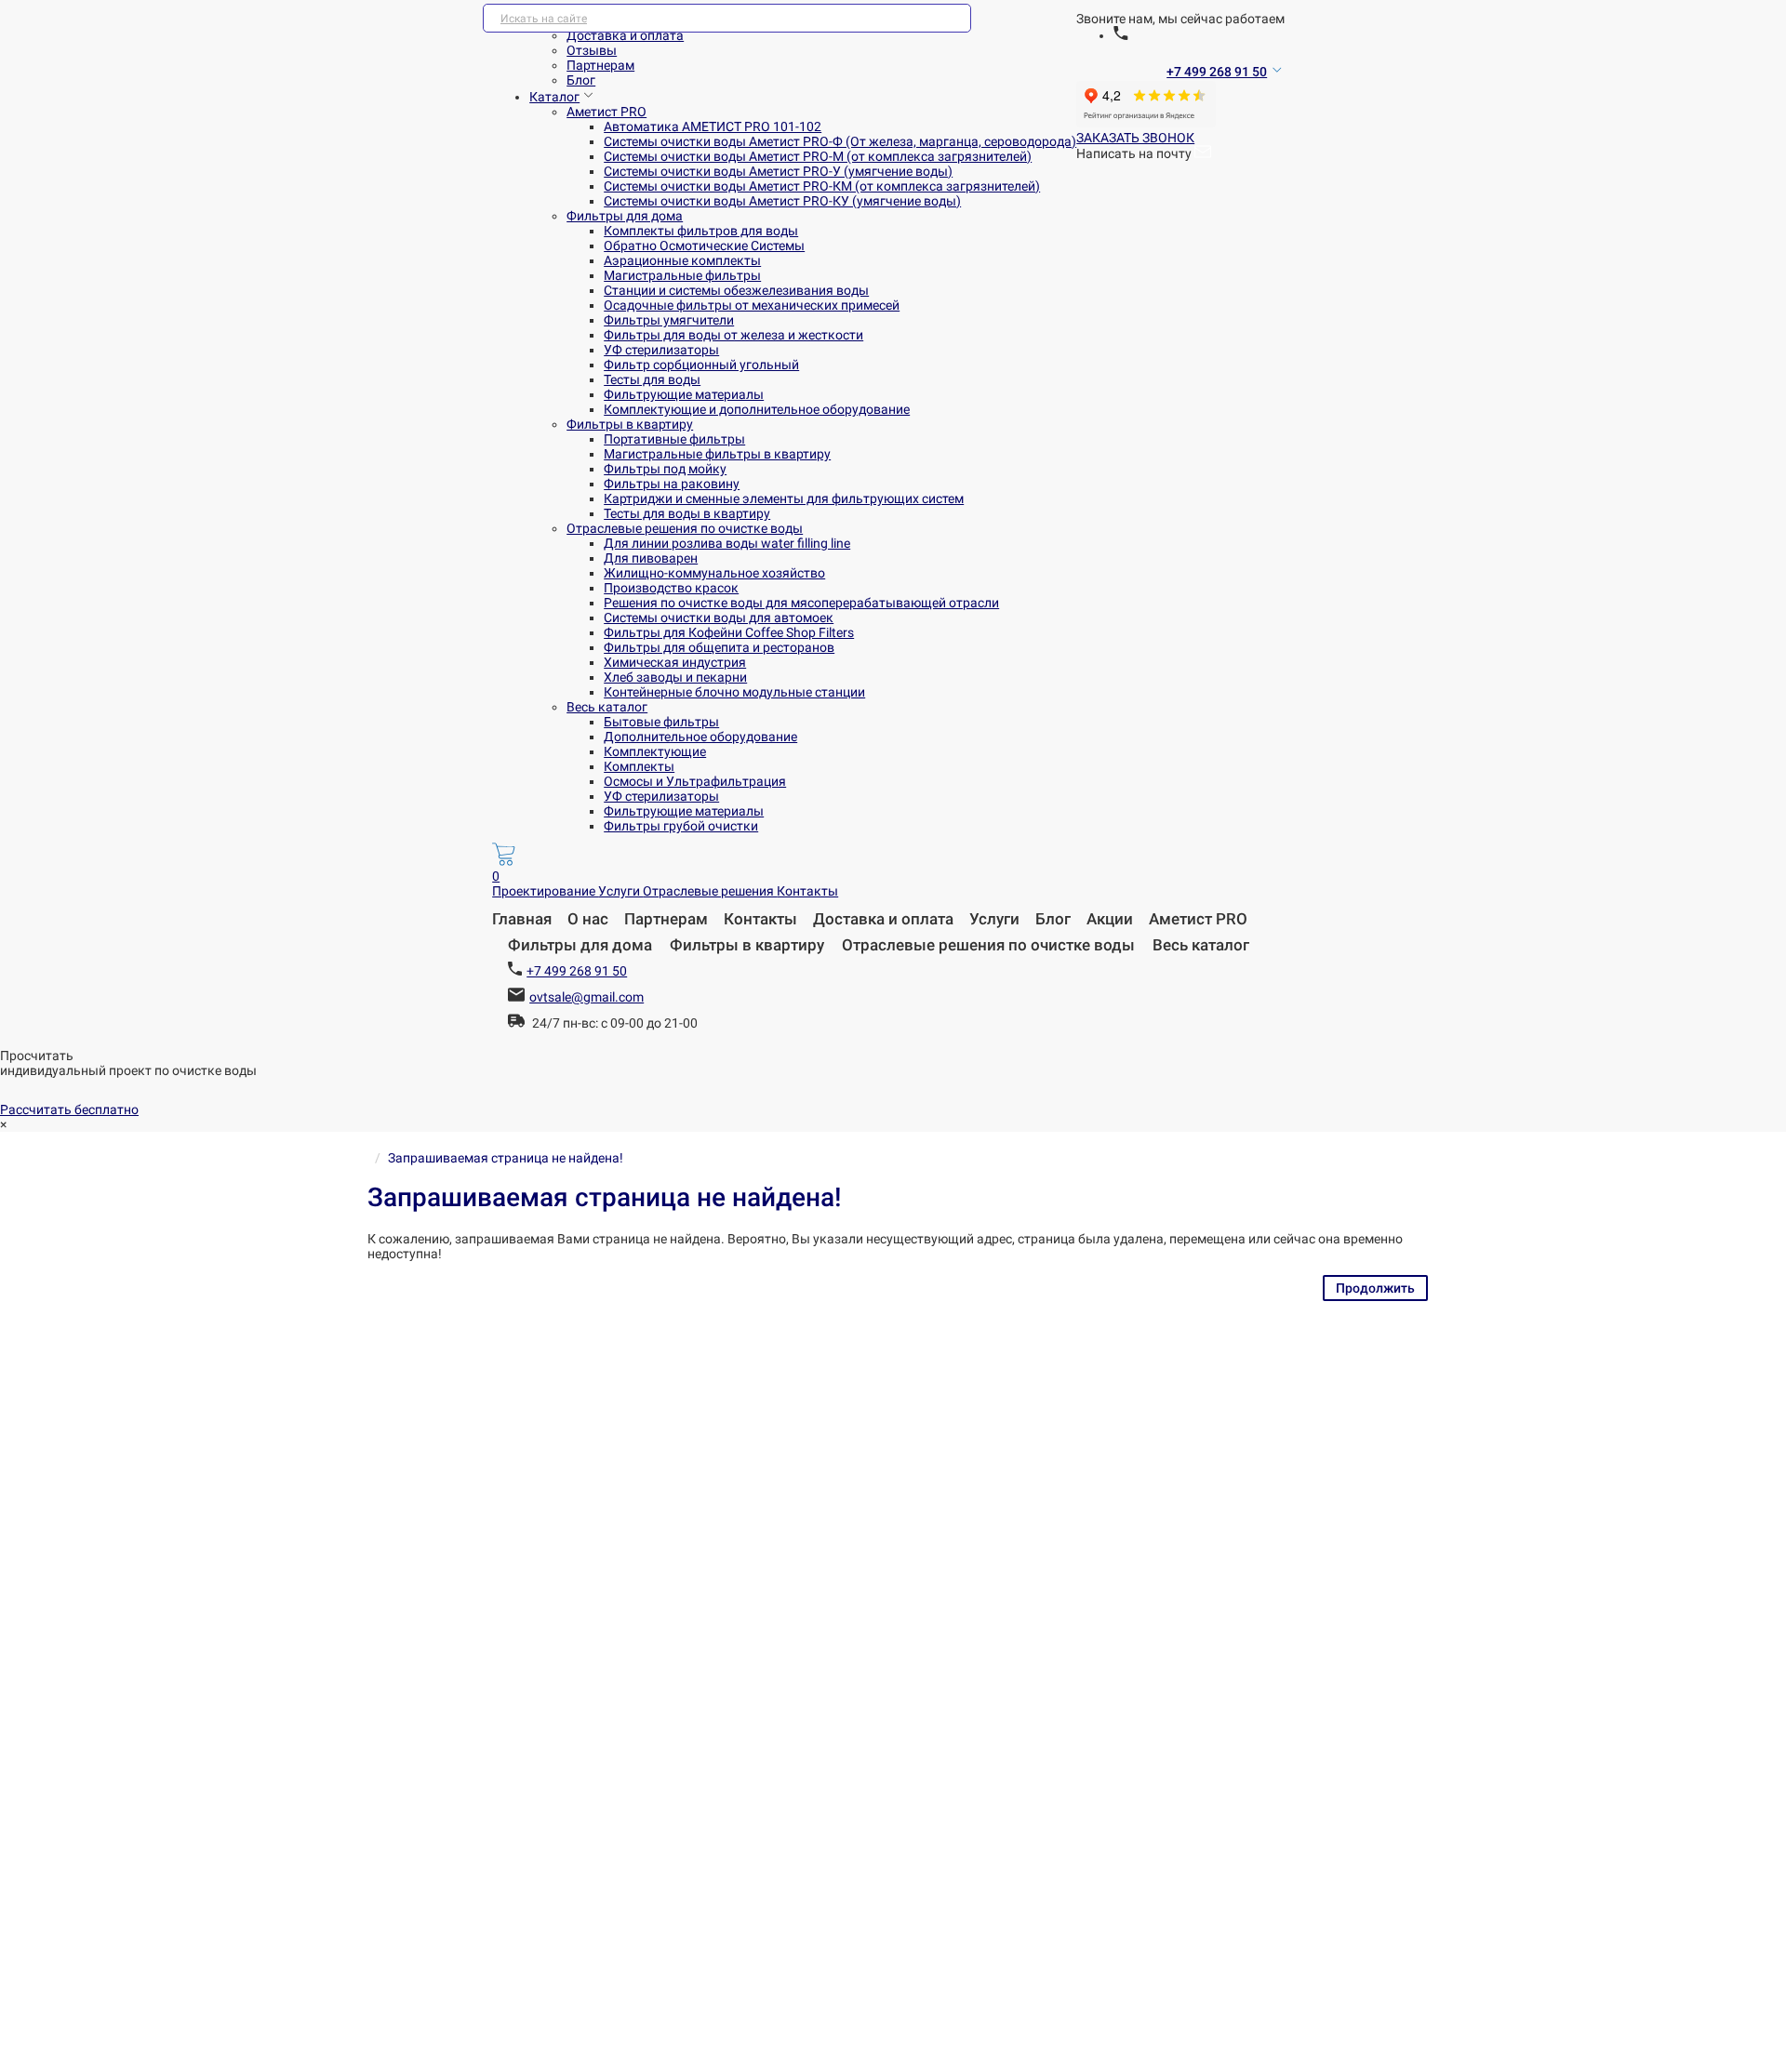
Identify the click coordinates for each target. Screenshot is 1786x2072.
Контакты (807, 891)
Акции (1110, 919)
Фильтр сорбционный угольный (701, 365)
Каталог (554, 97)
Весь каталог (607, 707)
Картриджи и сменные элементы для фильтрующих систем (784, 498)
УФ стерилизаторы (661, 350)
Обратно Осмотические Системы (704, 246)
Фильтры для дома (625, 216)
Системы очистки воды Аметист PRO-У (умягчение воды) (778, 171)
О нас (588, 919)
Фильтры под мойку (665, 469)
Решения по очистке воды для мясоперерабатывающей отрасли (801, 603)
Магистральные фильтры (682, 275)
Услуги (620, 891)
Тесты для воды (652, 379)
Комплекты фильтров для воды (701, 231)
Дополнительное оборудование (700, 737)
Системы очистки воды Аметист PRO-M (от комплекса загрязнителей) (818, 156)
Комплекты (639, 766)
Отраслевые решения (710, 891)
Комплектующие (655, 751)
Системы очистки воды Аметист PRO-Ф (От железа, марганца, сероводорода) (840, 141)
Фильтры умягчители (669, 320)
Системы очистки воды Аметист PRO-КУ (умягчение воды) (782, 201)
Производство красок (671, 588)
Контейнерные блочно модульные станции (734, 692)
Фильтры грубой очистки (681, 826)
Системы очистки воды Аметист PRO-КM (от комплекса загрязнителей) (822, 186)
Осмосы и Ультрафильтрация (695, 781)
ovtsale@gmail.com (586, 997)
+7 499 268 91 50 (1217, 72)
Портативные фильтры (674, 439)
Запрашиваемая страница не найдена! (506, 1158)
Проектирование (545, 891)
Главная (522, 919)
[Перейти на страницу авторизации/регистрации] (1121, 35)
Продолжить (1375, 1288)
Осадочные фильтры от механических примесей (752, 305)
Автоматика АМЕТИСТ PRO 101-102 (713, 126)
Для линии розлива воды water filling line (727, 543)
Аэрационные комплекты (682, 260)
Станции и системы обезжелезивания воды (736, 290)
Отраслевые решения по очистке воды (685, 528)
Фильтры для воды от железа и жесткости (733, 335)
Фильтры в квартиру (630, 424)
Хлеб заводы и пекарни (675, 677)
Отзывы (592, 50)
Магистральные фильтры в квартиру (717, 454)
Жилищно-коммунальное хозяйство (714, 573)
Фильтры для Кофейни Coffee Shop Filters (729, 632)
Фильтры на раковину (672, 484)
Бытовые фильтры (661, 722)
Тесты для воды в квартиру (687, 513)
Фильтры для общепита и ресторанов (719, 647)
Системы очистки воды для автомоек (719, 618)
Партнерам (600, 65)
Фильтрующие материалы (684, 394)
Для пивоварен (651, 558)
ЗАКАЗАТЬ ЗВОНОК (1135, 138)
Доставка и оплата (625, 35)
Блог (581, 80)
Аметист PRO (606, 112)
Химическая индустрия (675, 662)
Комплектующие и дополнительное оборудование (757, 409)
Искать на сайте (544, 19)
